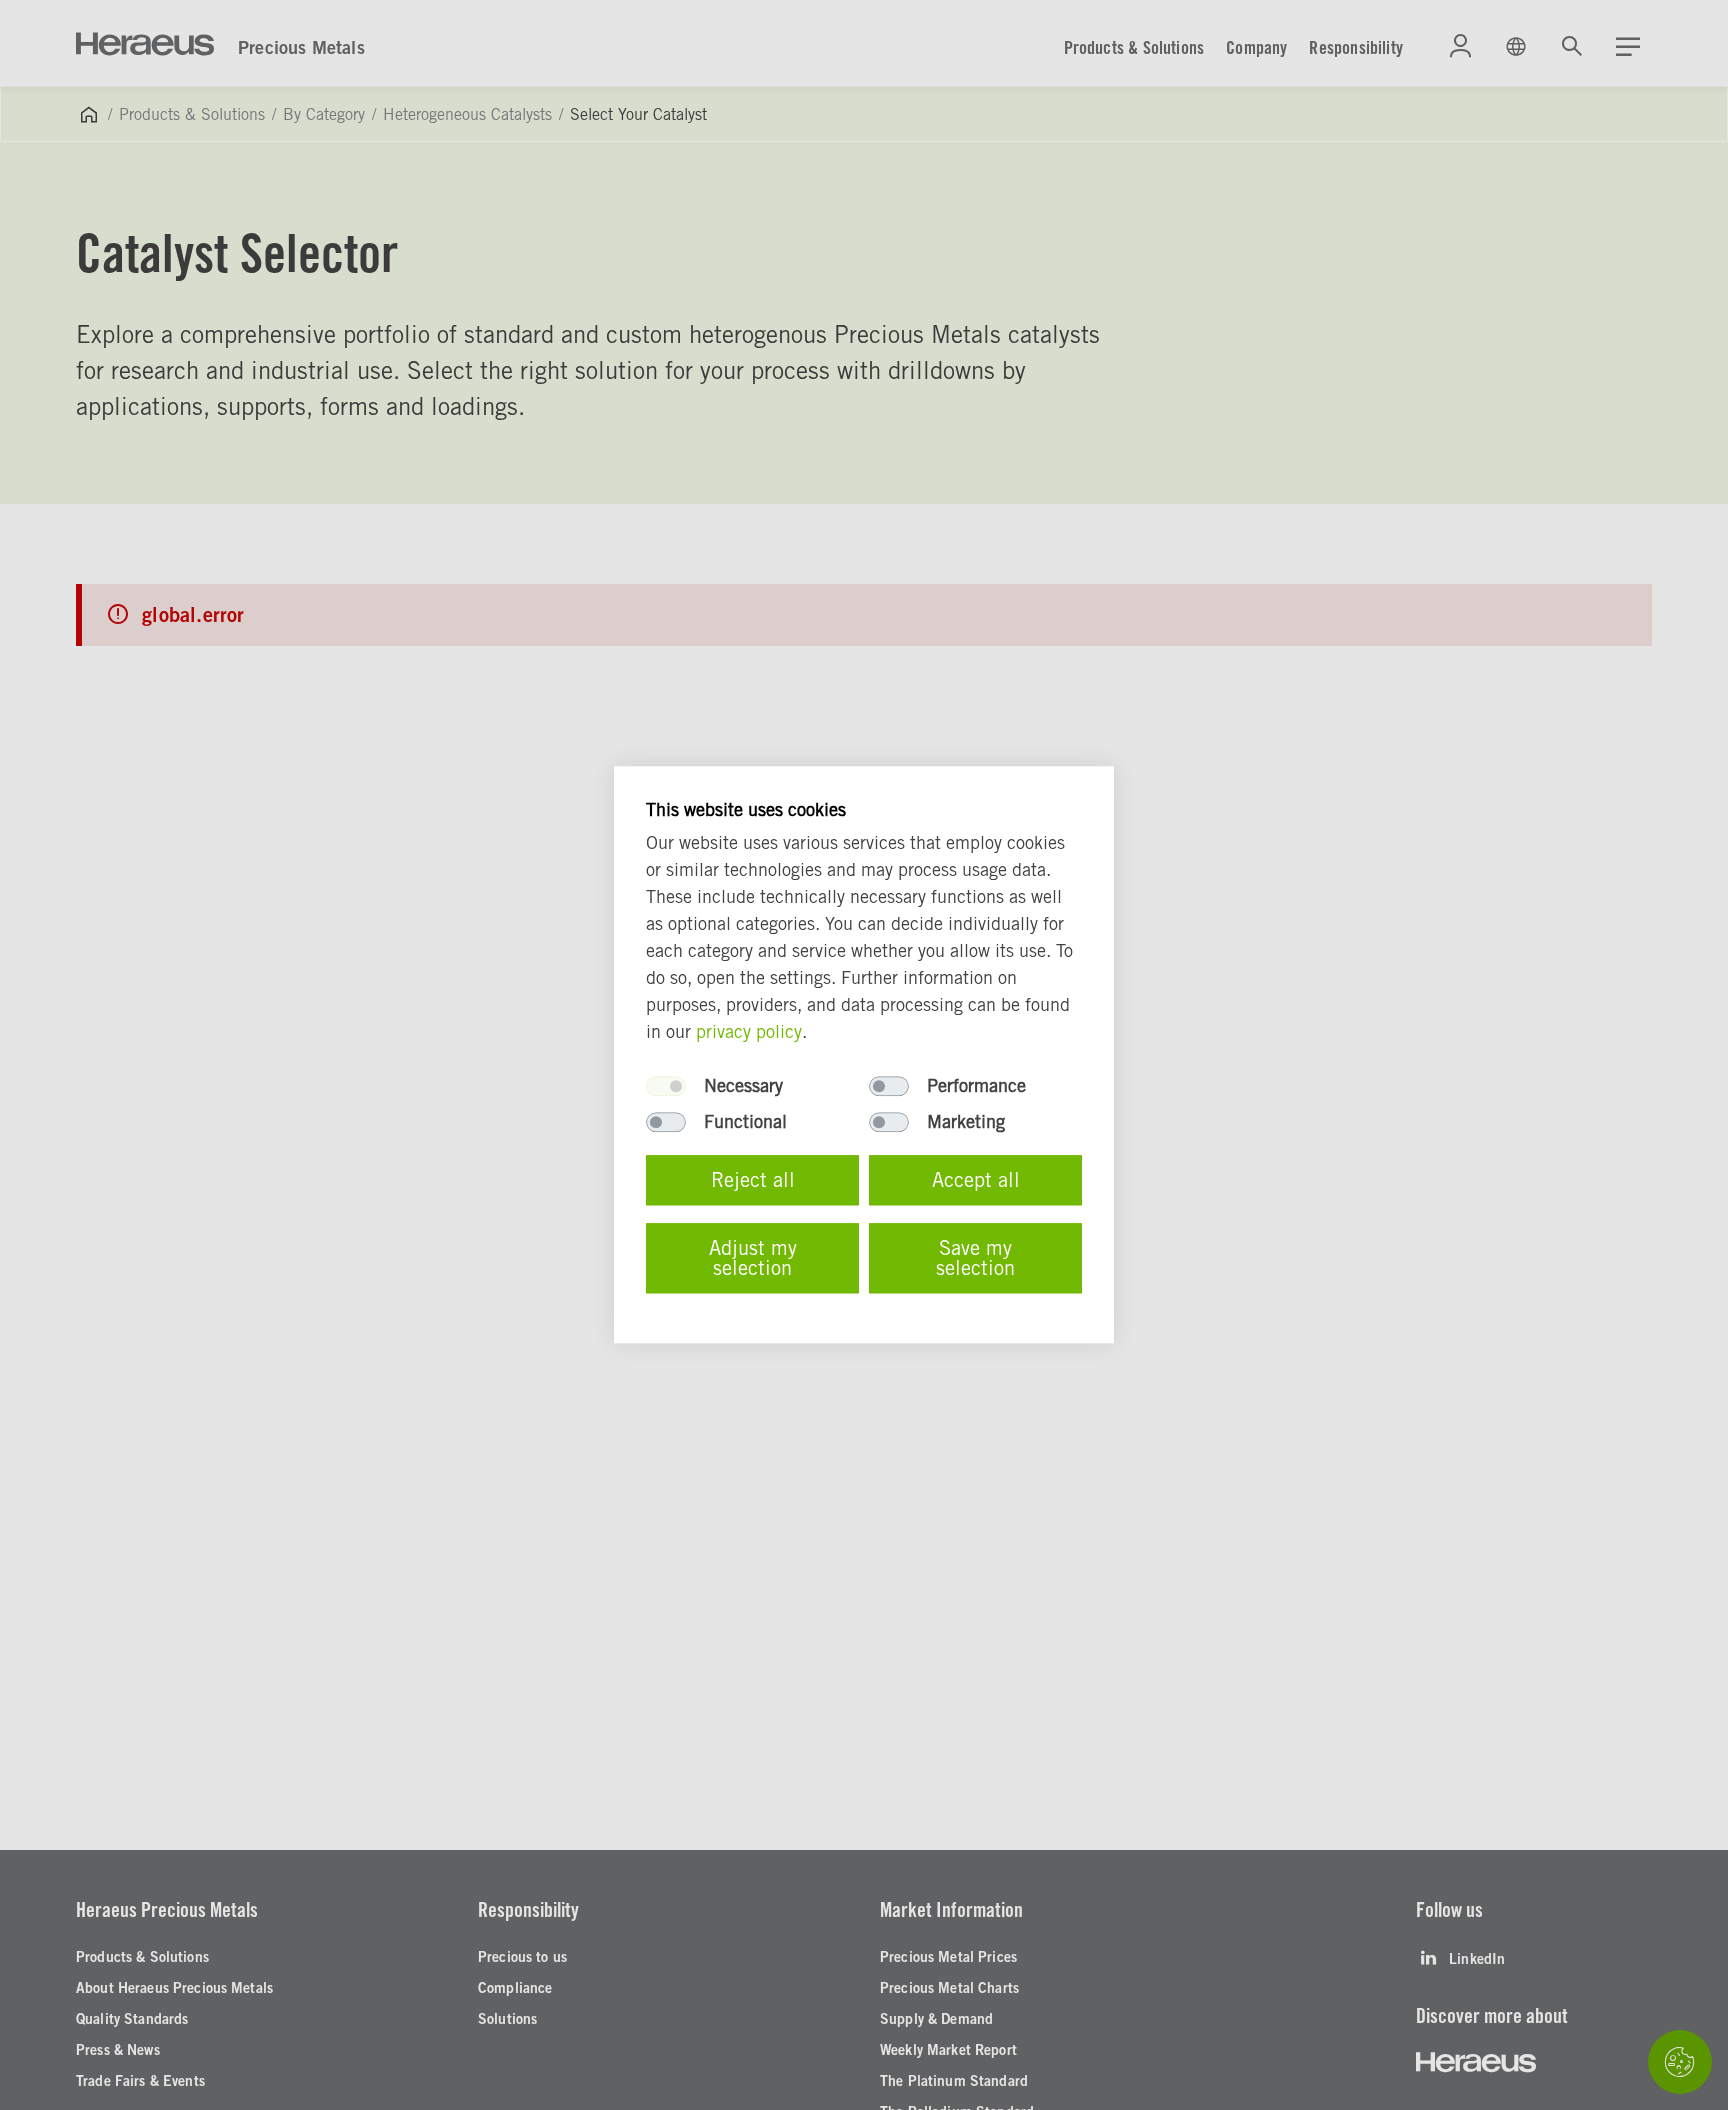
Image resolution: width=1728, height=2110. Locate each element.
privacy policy (749, 1032)
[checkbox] (666, 1087)
